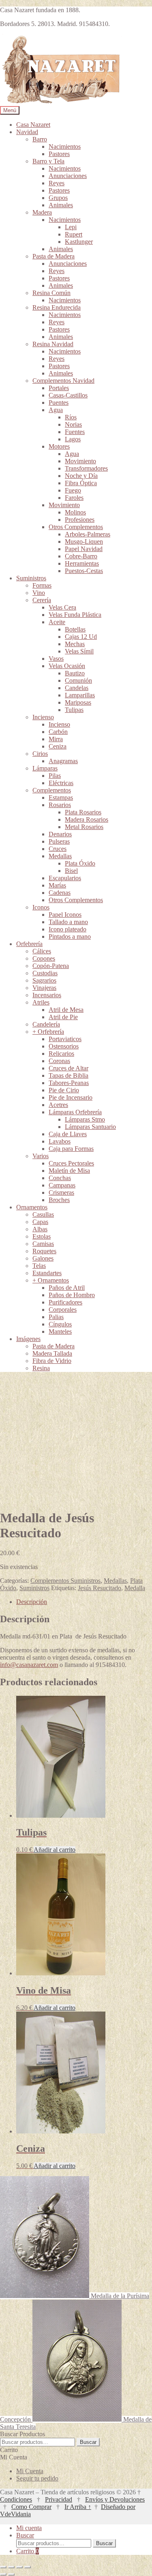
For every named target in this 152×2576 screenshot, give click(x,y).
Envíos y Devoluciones (115, 2499)
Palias (56, 1317)
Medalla (135, 1588)
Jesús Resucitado (100, 1588)
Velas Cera (62, 607)
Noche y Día (81, 476)
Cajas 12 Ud (81, 637)
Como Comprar (31, 2507)
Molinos (75, 512)
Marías (57, 885)
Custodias (45, 973)
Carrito (28, 2551)
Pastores (59, 154)
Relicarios (61, 1054)
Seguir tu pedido (37, 2478)
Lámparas (45, 768)
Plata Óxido (80, 863)
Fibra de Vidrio (52, 1361)
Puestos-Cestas (84, 571)
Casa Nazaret (33, 125)
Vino (39, 593)
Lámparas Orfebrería (75, 1112)
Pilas (55, 776)
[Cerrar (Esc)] (28, 2567)
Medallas (60, 856)
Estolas (42, 1236)
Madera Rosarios (87, 819)
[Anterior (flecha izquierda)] (3, 2574)
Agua (56, 410)
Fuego (73, 490)
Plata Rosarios (83, 812)
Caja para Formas (71, 1149)
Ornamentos (32, 1207)
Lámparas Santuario (90, 1127)
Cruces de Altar (69, 1068)
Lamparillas (80, 695)
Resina (41, 1368)
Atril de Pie (63, 1017)
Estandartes (47, 1273)
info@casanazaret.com (29, 1665)
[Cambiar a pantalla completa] (11, 2567)
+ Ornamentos (51, 1280)
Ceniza (58, 746)
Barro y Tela (48, 161)
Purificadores (65, 1302)
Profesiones (80, 520)
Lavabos (60, 1141)
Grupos (58, 198)
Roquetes (44, 1251)
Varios (41, 1156)
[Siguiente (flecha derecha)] (11, 2574)
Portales (59, 388)
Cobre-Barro (81, 556)
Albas (40, 1229)
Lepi (71, 227)
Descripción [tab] (32, 1602)
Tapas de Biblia (69, 1075)
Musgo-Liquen (84, 541)
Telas (39, 1266)
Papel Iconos (65, 915)
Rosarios (60, 805)
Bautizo (75, 673)
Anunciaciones (68, 176)
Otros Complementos (76, 527)
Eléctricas (61, 783)
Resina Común (51, 293)
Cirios (40, 754)
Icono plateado (67, 929)
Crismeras (61, 1193)
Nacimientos (65, 146)
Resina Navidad (53, 344)
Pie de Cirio (64, 1090)
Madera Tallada (52, 1353)
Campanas (62, 1185)
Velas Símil (79, 651)
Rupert (74, 234)
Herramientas (82, 563)
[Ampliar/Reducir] (3, 2567)
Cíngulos (60, 1324)
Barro (40, 139)
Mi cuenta (29, 2528)
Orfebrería (29, 944)
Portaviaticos (65, 1039)
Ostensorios (64, 1046)
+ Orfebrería (48, 1032)
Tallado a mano (68, 922)
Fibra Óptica (81, 483)
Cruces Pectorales (71, 1163)
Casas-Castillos (68, 395)
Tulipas (74, 710)
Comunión (78, 680)
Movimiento (80, 461)
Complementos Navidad (63, 381)
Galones (43, 1258)
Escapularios (65, 878)
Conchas (60, 1178)
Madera (42, 212)
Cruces (58, 849)
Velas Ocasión (67, 666)
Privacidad (59, 2499)
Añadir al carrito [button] (55, 1850)
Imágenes (28, 1339)
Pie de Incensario (71, 1097)
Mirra (56, 739)
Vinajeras (44, 988)
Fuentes (75, 432)
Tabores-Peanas (69, 1083)
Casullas (43, 1214)
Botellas (75, 629)
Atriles (41, 1002)
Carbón (58, 732)
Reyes (57, 183)
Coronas (59, 1061)
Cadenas (60, 893)
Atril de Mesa (66, 1010)
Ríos (71, 417)
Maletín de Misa (69, 1171)
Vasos (56, 659)
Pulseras (59, 841)
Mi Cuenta (30, 2471)
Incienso (43, 717)
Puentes (59, 403)
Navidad (27, 132)
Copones (44, 958)
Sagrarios (44, 980)
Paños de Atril (67, 1288)
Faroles (74, 498)
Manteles (60, 1331)
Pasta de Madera (54, 256)
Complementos (52, 790)
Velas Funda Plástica (75, 615)
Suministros (31, 578)
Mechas (75, 644)
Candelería (46, 1024)
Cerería (42, 600)
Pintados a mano (70, 936)
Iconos (41, 907)
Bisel (71, 871)
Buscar (88, 2442)
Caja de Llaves (68, 1134)
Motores (59, 446)
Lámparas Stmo (85, 1119)
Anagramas (63, 761)
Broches (59, 1200)
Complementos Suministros (65, 1581)
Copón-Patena (51, 966)
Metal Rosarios (84, 827)
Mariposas (78, 702)
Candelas (77, 688)
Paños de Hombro (72, 1295)
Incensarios (47, 995)
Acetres (58, 1105)
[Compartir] (19, 2567)
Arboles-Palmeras (88, 534)
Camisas (43, 1244)
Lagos (73, 439)
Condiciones (16, 2499)
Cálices (42, 951)
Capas (40, 1222)
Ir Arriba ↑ (78, 2507)
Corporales (63, 1310)
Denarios (60, 834)
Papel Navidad (84, 549)
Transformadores (86, 468)
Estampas (61, 798)
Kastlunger (79, 242)
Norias (73, 424)
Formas (42, 585)
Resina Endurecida (57, 307)
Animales (61, 205)
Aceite (57, 622)
